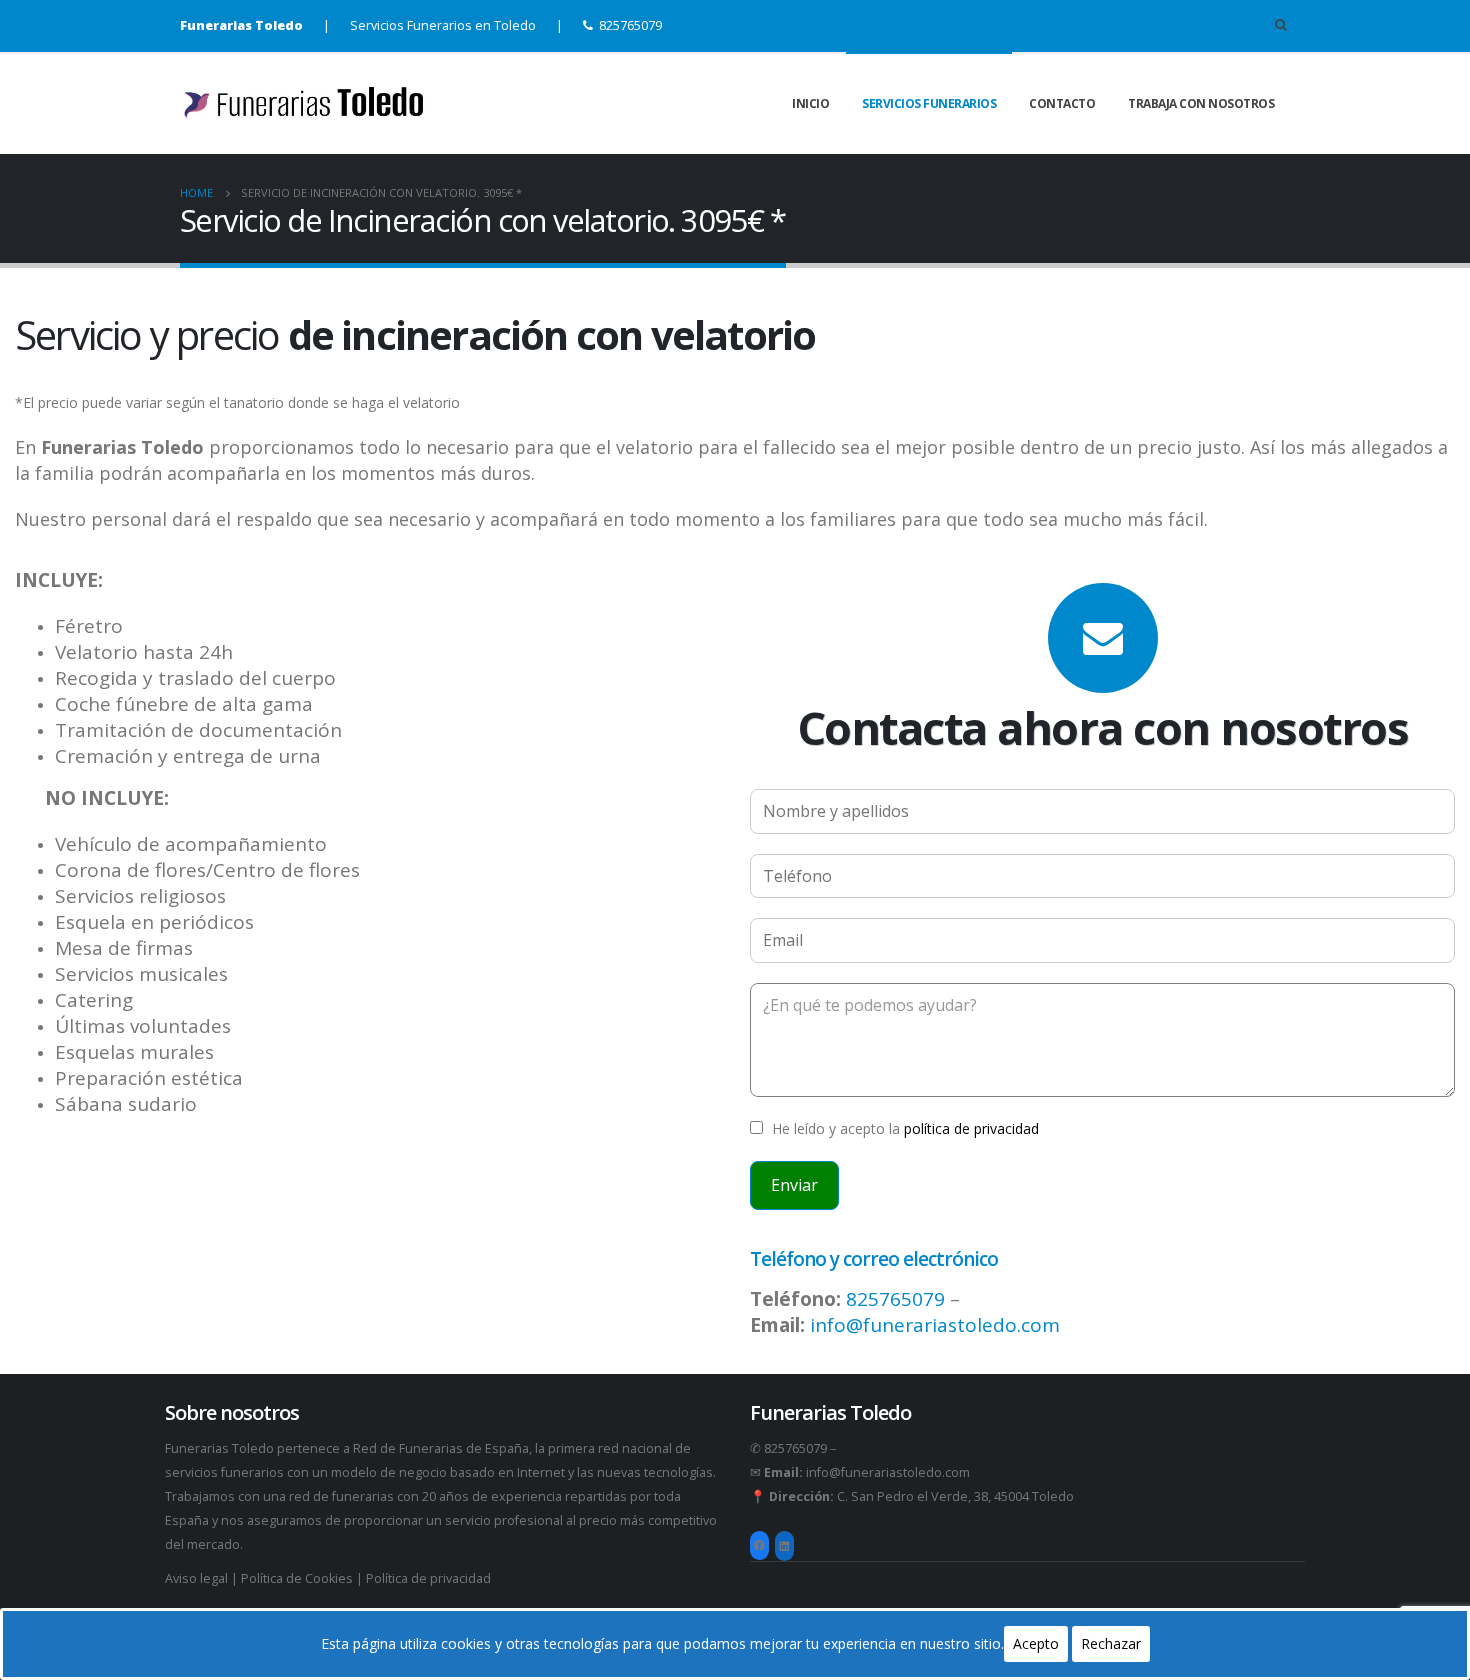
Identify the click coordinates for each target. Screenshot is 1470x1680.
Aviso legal (198, 1578)
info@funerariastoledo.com (935, 1325)
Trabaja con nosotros (1201, 103)
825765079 (630, 25)
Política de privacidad (428, 1578)
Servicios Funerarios (929, 103)
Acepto (1036, 1643)
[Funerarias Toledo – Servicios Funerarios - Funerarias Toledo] (305, 103)
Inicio (810, 103)
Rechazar (1111, 1643)
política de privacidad (971, 1128)
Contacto (1062, 103)
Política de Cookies (297, 1578)
